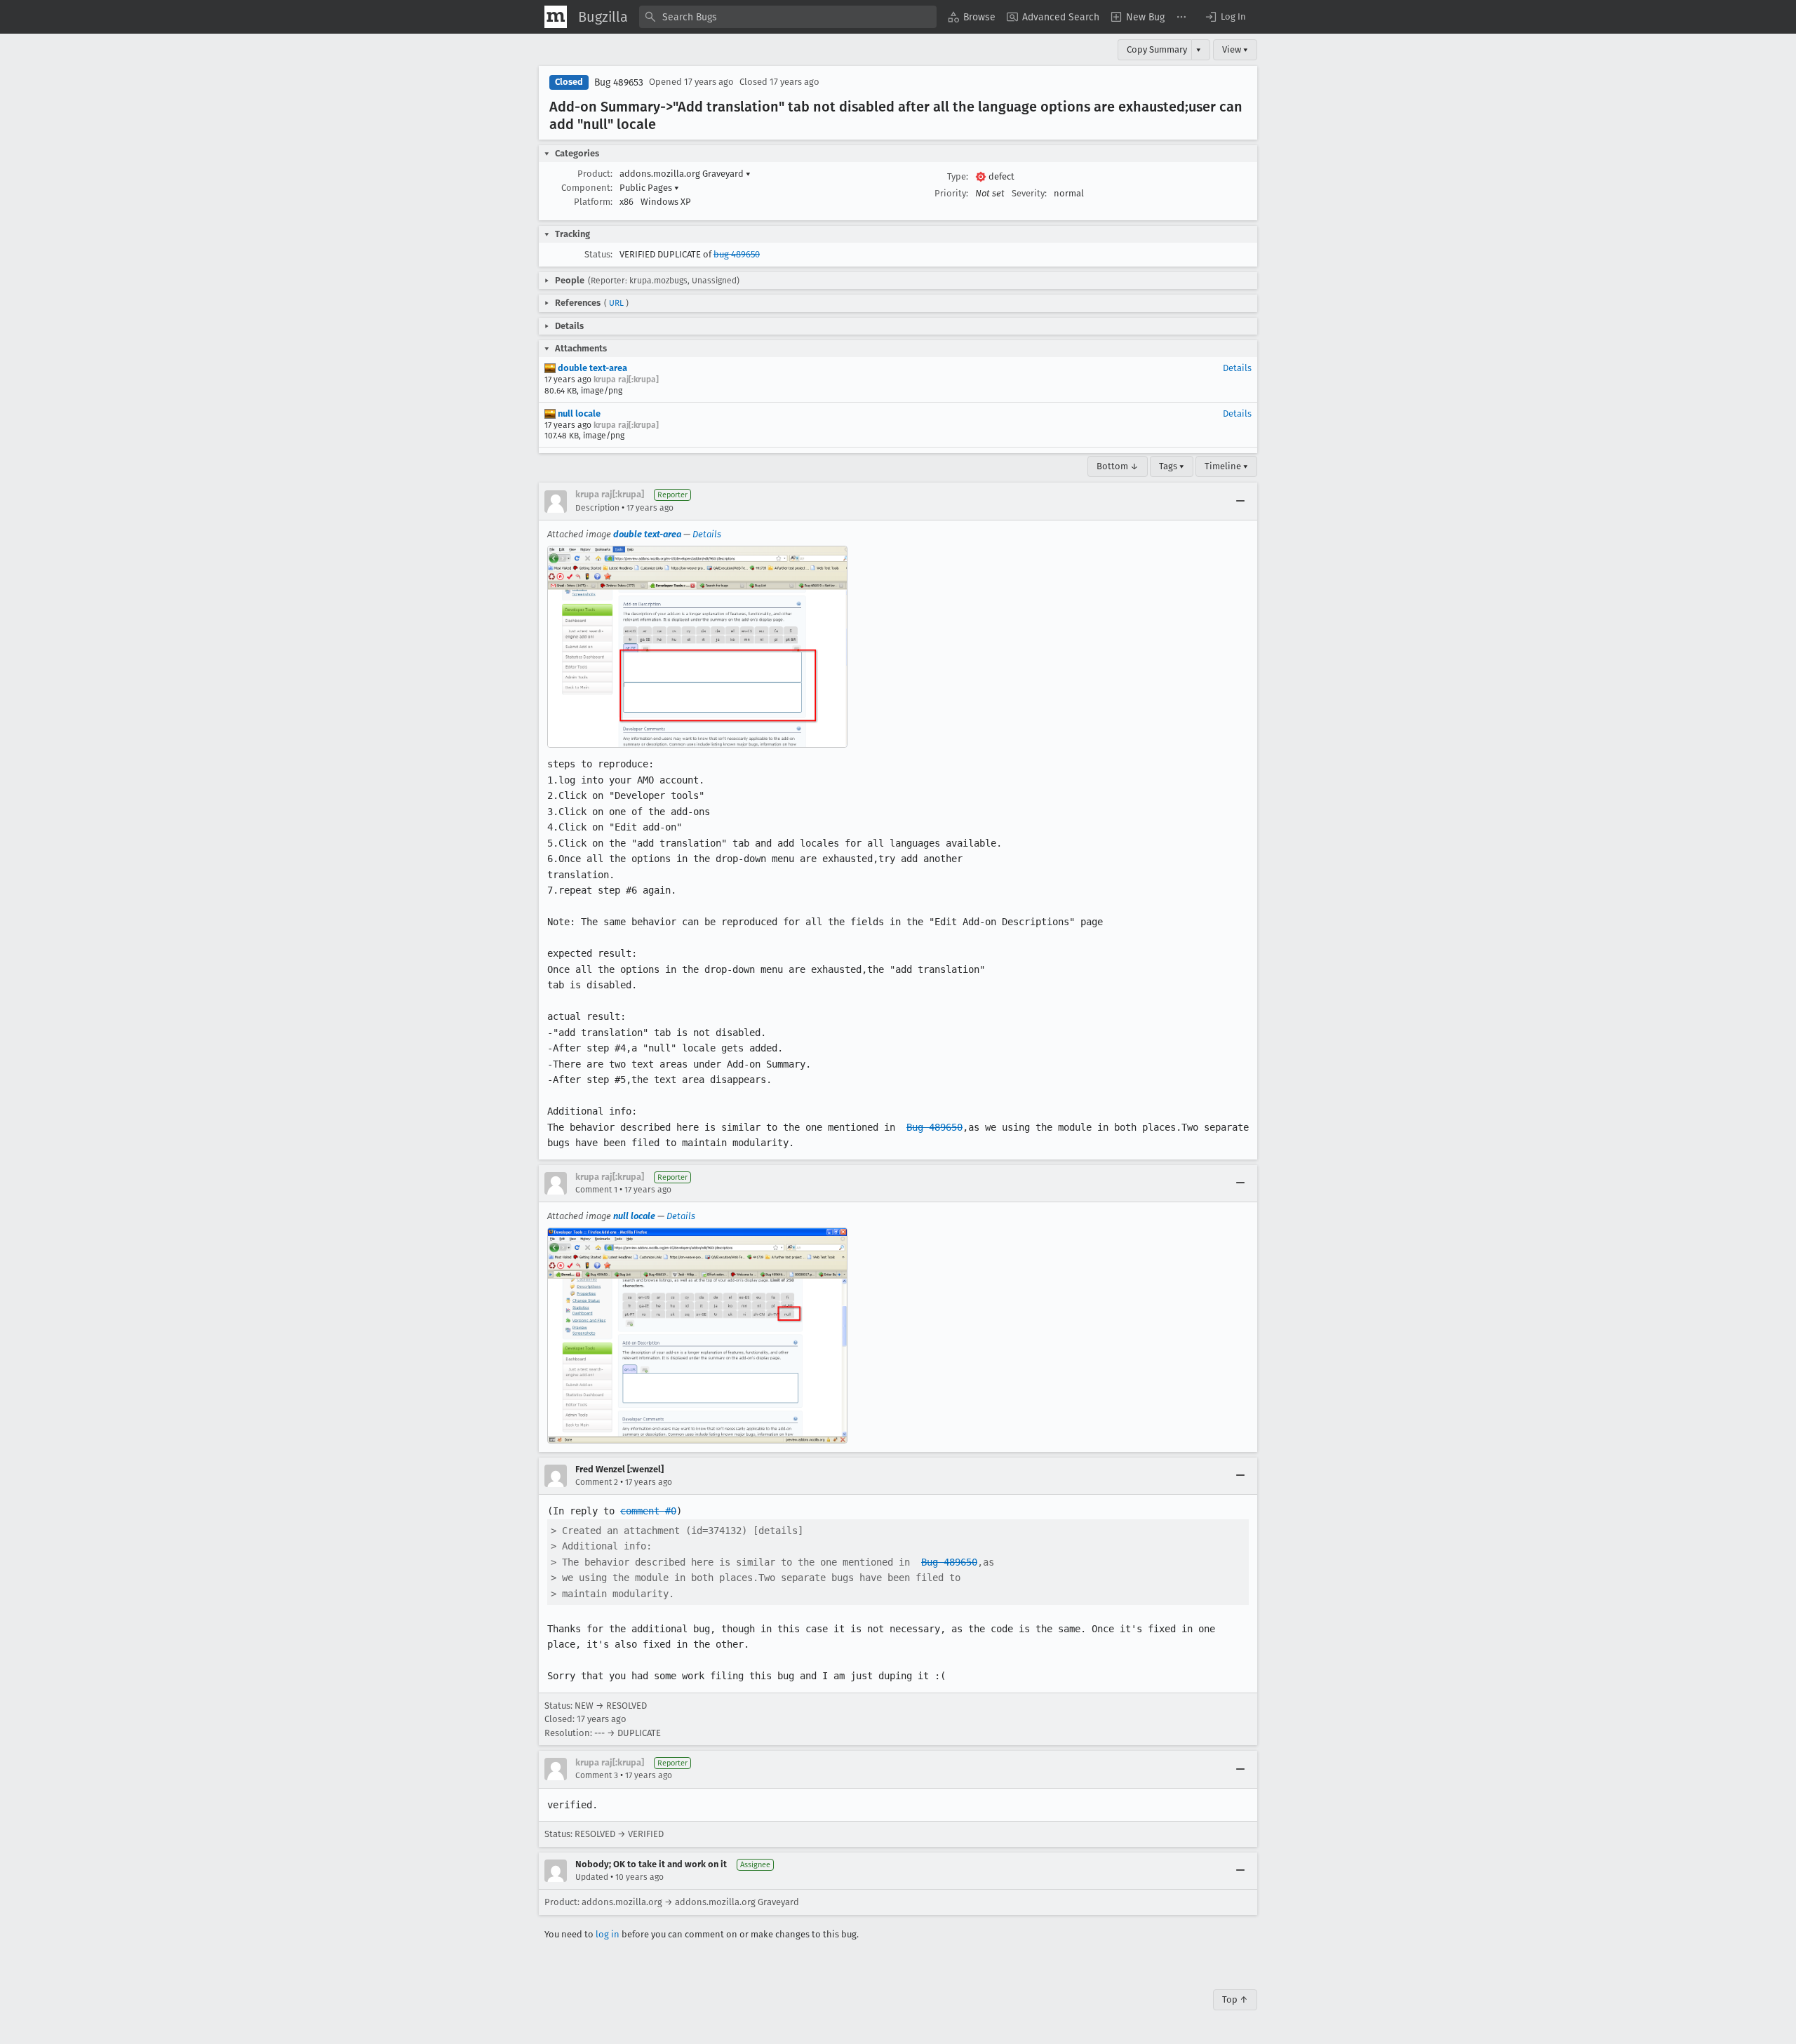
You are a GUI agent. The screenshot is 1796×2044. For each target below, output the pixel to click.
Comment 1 (596, 1190)
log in (608, 1934)
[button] (1225, 17)
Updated (592, 1877)
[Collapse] (1240, 502)
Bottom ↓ (1118, 466)
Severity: (1029, 193)
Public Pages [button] (649, 188)
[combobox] (788, 17)
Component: (587, 188)
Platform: (593, 202)
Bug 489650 (934, 1127)
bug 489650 (737, 254)
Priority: (951, 193)
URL (616, 303)
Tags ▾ (1172, 466)
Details (1237, 368)
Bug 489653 (619, 82)
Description (597, 508)
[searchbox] (788, 17)
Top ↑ (1235, 1999)
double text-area (591, 368)
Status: (598, 254)
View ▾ (1235, 49)
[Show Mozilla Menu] (556, 17)
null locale (578, 413)
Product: (595, 174)
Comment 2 (597, 1482)
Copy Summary (1157, 49)
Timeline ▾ (1226, 466)
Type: (958, 176)
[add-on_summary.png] (697, 1335)
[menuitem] (972, 17)
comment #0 (648, 1511)
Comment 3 (597, 1775)
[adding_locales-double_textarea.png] (697, 647)
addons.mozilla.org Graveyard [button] (685, 174)
